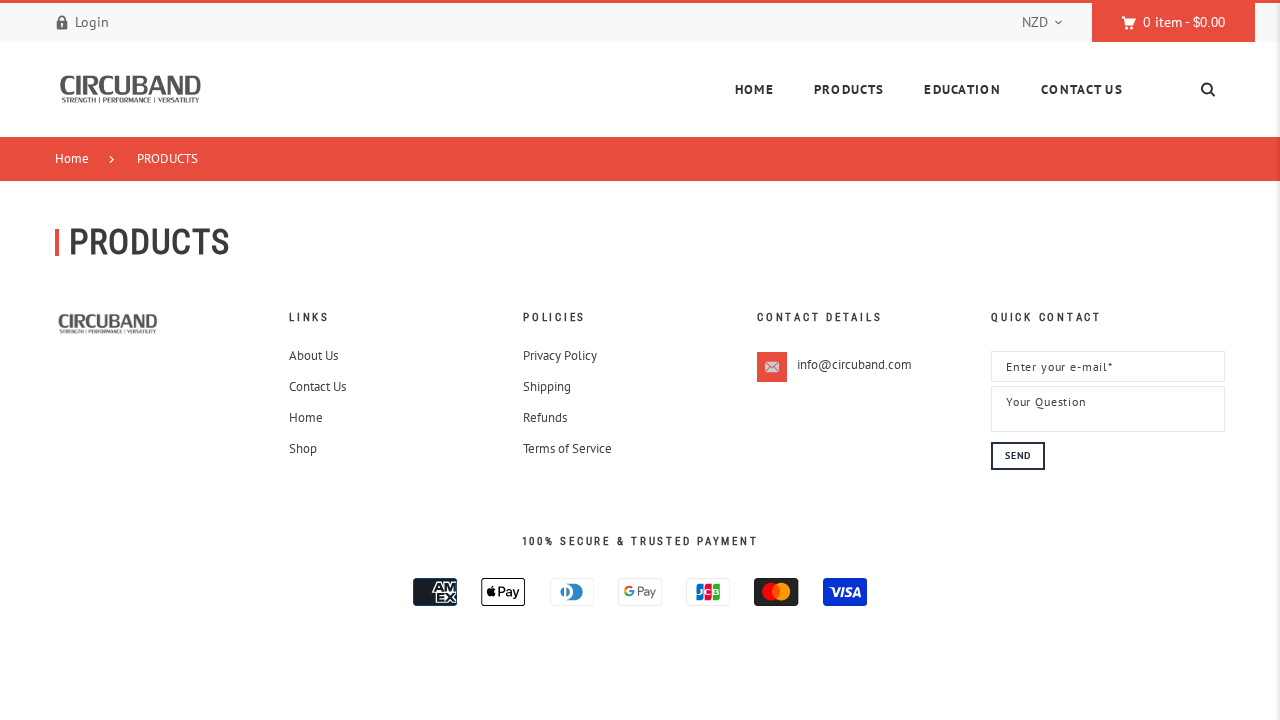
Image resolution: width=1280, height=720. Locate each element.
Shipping (547, 386)
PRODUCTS (167, 158)
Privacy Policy (560, 355)
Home (72, 158)
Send (1018, 455)
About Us (313, 355)
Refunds (545, 417)
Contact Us (317, 386)
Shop (303, 448)
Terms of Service (567, 448)
